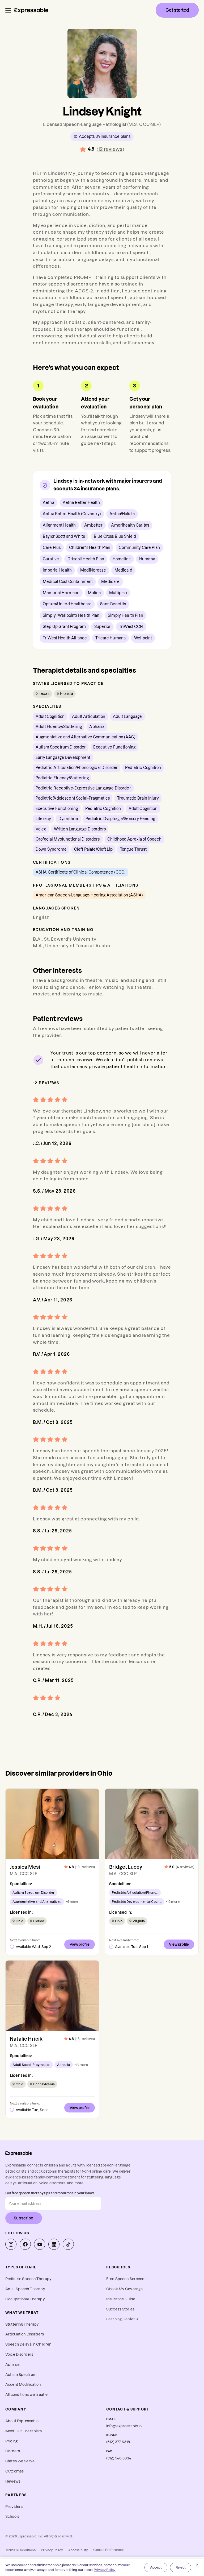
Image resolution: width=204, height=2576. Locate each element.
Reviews (13, 2481)
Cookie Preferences (109, 2550)
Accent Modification (23, 2385)
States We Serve (20, 2461)
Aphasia (12, 2365)
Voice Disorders (19, 2354)
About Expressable (22, 2421)
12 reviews (110, 149)
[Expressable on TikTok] (68, 2244)
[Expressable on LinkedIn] (54, 2244)
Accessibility (78, 2550)
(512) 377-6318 (118, 2442)
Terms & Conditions (20, 2550)
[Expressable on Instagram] (11, 2244)
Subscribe (24, 2218)
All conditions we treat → (27, 2395)
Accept (156, 2567)
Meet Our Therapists (24, 2431)
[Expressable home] (19, 2153)
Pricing (11, 2441)
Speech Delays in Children (28, 2344)
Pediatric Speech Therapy (28, 2279)
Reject (181, 2567)
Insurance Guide (121, 2299)
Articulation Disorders (25, 2334)
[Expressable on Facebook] (25, 2244)
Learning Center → (122, 2319)
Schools (12, 2517)
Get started (177, 10)
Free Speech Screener (126, 2279)
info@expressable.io (124, 2426)
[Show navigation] (8, 10)
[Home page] (31, 10)
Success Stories (120, 2309)
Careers (13, 2451)
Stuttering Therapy (22, 2324)
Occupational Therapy (25, 2299)
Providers (14, 2507)
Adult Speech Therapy (25, 2289)
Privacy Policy (52, 2550)
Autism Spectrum (21, 2375)
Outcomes (14, 2471)
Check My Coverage (124, 2289)
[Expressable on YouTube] (40, 2244)
